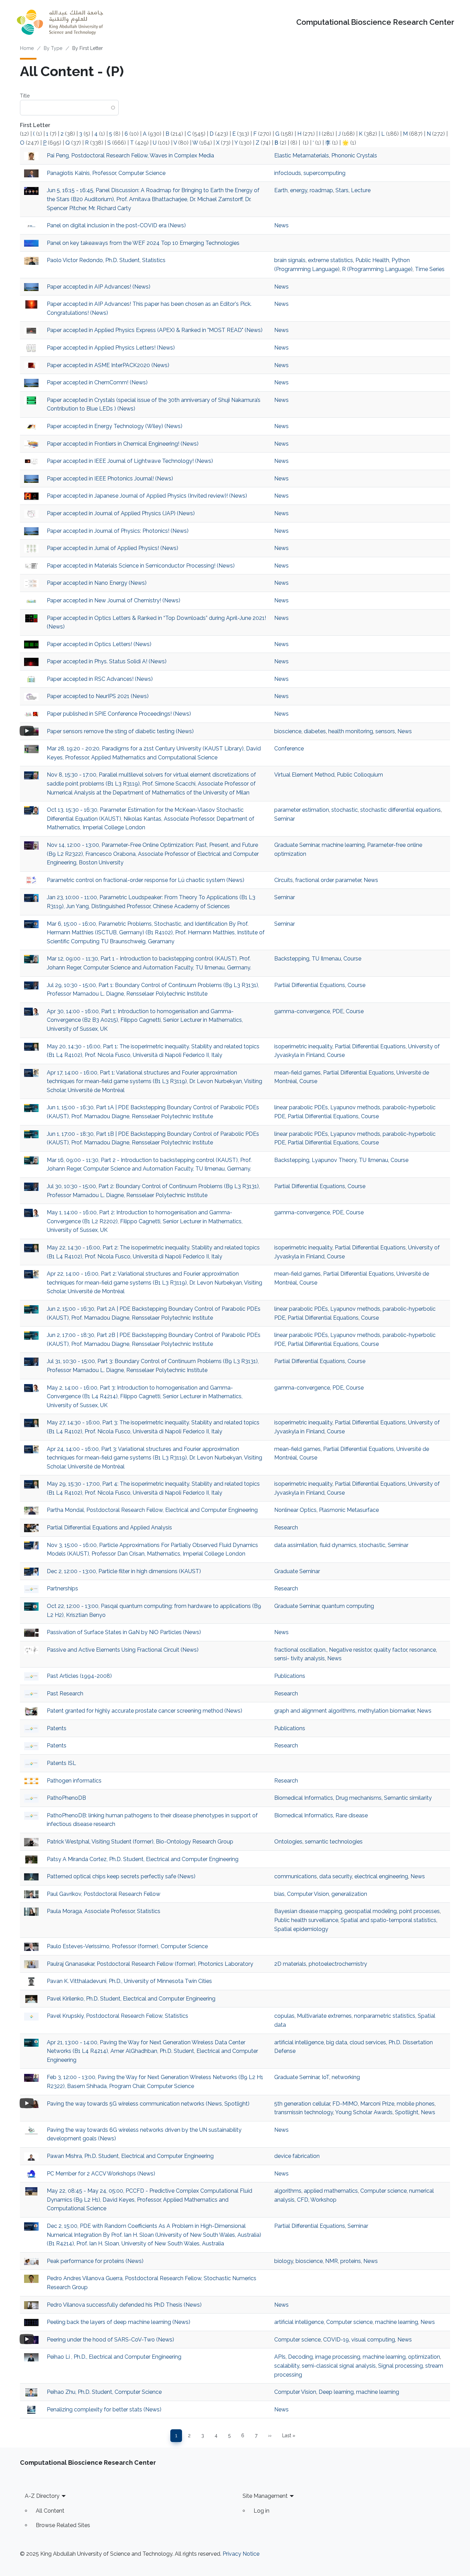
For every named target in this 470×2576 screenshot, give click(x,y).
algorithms (288, 2191)
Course (352, 959)
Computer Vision (308, 1894)
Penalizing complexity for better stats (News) (104, 2409)
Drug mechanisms (359, 1798)
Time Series (430, 269)
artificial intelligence (299, 2042)
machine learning (343, 845)
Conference (289, 749)
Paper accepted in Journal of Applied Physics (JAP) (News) (121, 513)
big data (337, 2042)
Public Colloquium (360, 775)
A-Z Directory (42, 2496)
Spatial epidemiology (301, 1929)
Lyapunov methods (355, 1107)
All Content (50, 2511)
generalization (349, 1894)
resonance (423, 1650)
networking (346, 2077)
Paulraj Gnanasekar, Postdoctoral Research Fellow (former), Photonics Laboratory (150, 1964)
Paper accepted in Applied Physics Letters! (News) (111, 348)
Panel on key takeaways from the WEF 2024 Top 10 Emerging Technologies (143, 243)
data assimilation (296, 1545)
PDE (338, 1011)
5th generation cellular (302, 2104)
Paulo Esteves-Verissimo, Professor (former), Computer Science (127, 1946)
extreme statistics (330, 260)
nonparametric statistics (385, 2016)
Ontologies (288, 1842)
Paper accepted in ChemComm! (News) (97, 382)
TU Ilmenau (326, 959)
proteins (351, 2261)
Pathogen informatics (74, 1781)
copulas (284, 2016)
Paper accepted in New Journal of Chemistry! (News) (114, 600)
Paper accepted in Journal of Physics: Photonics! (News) (118, 531)
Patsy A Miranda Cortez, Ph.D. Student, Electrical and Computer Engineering (143, 1859)
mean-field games (297, 1073)
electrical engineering (381, 1876)
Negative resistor (350, 1650)
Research (286, 1528)
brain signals (290, 260)
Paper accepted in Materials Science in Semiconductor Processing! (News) (141, 566)
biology (284, 2261)
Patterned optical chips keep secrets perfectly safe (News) (121, 1876)
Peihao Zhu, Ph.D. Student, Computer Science (104, 2392)
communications (296, 1876)
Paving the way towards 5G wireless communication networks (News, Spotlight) (148, 2104)
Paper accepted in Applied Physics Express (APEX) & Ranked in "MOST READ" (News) (155, 330)
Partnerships (62, 1588)
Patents (57, 1728)
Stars (342, 190)
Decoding (300, 2357)
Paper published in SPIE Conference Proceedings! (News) (119, 714)
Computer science (383, 2191)
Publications (290, 1676)
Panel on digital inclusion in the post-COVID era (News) (116, 225)
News (281, 225)
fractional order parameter (328, 880)
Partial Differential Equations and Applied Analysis (110, 1528)
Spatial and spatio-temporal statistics (388, 1920)
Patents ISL (61, 1763)
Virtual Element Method (304, 775)
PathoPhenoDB (66, 1798)
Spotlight (407, 2112)
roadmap (321, 190)
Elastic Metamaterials (302, 155)
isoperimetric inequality (303, 1046)
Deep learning (336, 2392)
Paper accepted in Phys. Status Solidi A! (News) (107, 661)
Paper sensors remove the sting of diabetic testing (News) (120, 731)
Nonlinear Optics (295, 1510)
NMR (332, 2261)
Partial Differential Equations (310, 985)
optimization (424, 2357)
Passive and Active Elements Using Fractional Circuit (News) (123, 1650)
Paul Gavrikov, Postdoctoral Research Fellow (104, 1894)
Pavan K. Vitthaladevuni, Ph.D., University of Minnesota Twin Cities (129, 1981)
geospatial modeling (371, 1911)
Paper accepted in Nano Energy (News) (97, 583)
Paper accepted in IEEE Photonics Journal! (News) (110, 479)
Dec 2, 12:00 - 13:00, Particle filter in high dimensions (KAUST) (124, 1571)
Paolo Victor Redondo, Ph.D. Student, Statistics (106, 260)
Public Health (372, 260)
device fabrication (297, 2156)
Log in (261, 2511)
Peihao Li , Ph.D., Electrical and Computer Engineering (114, 2357)
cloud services (368, 2042)
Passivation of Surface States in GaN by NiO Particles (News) (124, 1632)
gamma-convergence (302, 1011)
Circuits (284, 880)
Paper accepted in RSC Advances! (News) (100, 679)
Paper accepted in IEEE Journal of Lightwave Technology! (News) (130, 461)
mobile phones (416, 2104)
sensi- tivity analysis (300, 1658)
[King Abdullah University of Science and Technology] (60, 22)
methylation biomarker (386, 1711)
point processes (419, 1911)
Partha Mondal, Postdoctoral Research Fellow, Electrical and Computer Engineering (152, 1510)
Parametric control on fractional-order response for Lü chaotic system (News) (146, 880)
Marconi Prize (377, 2104)
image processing (338, 2357)
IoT (325, 2077)
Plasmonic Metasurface (349, 1510)
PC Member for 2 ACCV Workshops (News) (101, 2174)
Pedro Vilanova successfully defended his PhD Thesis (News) (124, 2305)
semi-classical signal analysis (339, 2366)
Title (25, 96)
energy (299, 190)
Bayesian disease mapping (308, 1911)
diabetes (315, 731)
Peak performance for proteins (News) (95, 2261)
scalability (287, 2366)
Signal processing (400, 2366)
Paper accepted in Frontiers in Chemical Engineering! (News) (123, 444)
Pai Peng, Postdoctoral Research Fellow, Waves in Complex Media (130, 155)
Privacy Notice (241, 2554)
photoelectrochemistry (338, 1964)
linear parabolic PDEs (301, 1107)
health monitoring (351, 731)
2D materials (290, 1964)
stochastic (345, 810)
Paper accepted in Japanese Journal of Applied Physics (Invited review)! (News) (147, 496)
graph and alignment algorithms (315, 1711)
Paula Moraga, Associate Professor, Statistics (104, 1911)
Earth (281, 190)
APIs (280, 2357)
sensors (385, 731)
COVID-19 (336, 2340)
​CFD (303, 2200)
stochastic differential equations (400, 810)
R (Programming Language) (377, 269)
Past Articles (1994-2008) (79, 1676)
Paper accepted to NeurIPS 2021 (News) (98, 696)
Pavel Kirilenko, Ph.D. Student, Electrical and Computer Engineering (131, 1999)
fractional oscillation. (300, 1650)
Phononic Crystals (354, 155)
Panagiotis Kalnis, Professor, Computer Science (106, 173)
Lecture (361, 190)
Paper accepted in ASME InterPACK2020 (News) (108, 365)
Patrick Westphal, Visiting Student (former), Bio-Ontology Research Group (140, 1842)
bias (279, 1894)
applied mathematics (331, 2191)
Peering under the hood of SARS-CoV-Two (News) (110, 2340)
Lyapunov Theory (334, 1160)
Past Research (65, 1694)
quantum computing (348, 1606)
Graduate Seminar (297, 845)
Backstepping (292, 959)
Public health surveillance (306, 1920)
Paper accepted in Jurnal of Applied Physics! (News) (113, 548)
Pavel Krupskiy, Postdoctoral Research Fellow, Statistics (117, 2016)
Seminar (285, 819)
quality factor (390, 1650)
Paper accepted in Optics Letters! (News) (99, 644)
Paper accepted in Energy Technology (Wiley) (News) (115, 426)
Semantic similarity (408, 1798)
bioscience (288, 731)
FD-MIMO (345, 2104)
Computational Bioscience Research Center (375, 22)
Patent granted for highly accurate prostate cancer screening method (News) (145, 1711)
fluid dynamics (338, 1545)
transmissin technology (304, 2112)
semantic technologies (334, 1842)
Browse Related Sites (63, 2525)
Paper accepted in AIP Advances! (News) (99, 287)
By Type (53, 48)
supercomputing (324, 173)
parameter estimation (302, 810)
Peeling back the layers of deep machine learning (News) (119, 2322)
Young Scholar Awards (364, 2112)
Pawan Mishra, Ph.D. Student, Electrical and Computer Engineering (130, 2156)
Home (27, 48)
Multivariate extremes (324, 2016)
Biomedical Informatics (304, 1798)
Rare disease (352, 1815)
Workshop (323, 2200)
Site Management (265, 2496)
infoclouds (288, 173)
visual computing (373, 2340)
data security (336, 1876)
